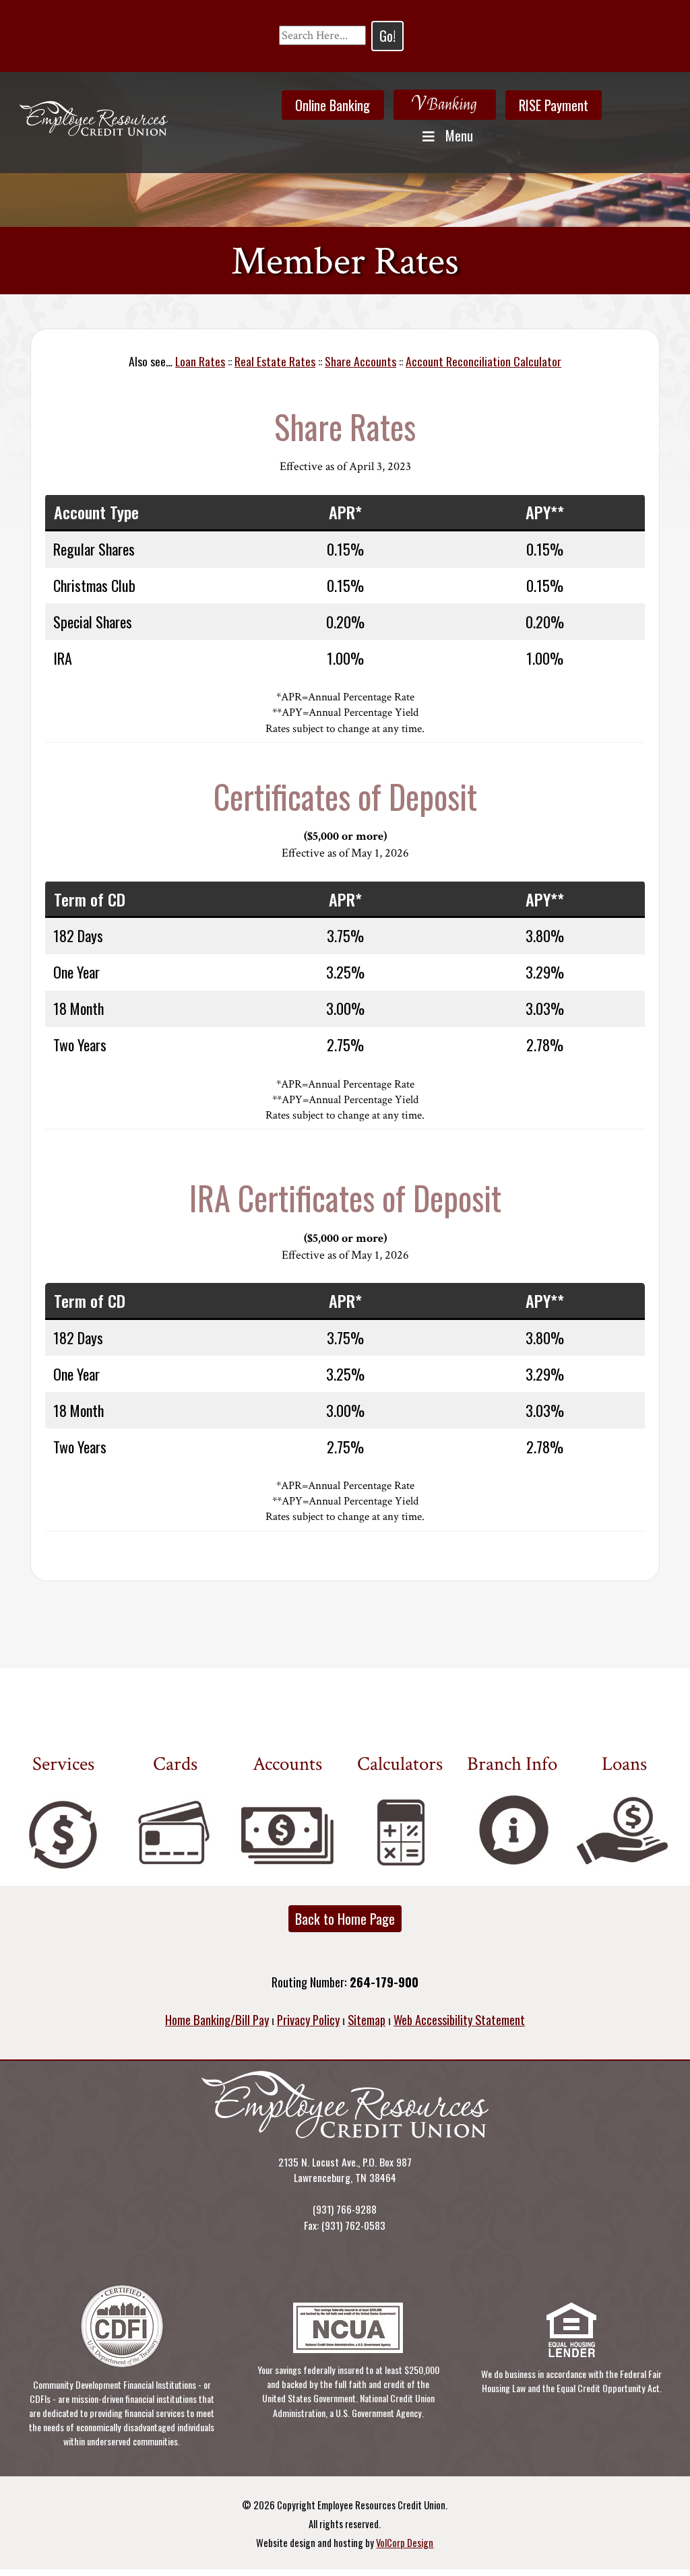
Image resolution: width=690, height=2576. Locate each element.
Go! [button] (387, 36)
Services (63, 1764)
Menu (459, 135)
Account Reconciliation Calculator (483, 361)
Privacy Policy (308, 2019)
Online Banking (333, 105)
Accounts (287, 1764)
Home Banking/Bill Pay (217, 2019)
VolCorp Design (405, 2542)
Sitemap (367, 2019)
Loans (624, 1764)
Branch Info (512, 1764)
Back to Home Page (345, 1919)
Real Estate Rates (275, 361)
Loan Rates (200, 361)
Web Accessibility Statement (459, 2019)
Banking (444, 103)
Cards (175, 1764)
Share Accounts (360, 361)
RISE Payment (554, 105)
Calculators (400, 1764)
